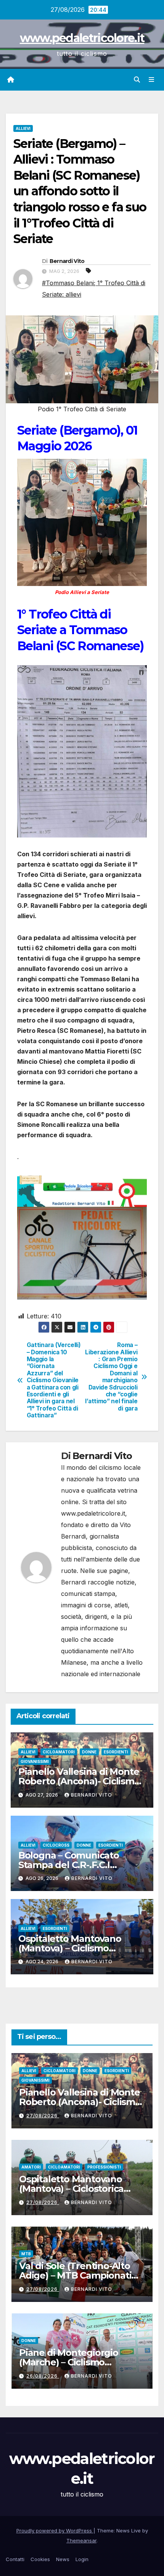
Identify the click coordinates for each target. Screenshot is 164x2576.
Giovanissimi (35, 1761)
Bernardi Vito (67, 261)
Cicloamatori (59, 1752)
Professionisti (104, 2167)
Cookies (40, 2559)
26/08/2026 (43, 2376)
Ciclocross (56, 1845)
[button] (137, 80)
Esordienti (116, 1752)
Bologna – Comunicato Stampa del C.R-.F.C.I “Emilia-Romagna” (69, 1865)
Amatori (31, 2167)
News (63, 2559)
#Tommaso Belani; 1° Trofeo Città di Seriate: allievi (94, 289)
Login (82, 2559)
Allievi (23, 128)
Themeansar (81, 2540)
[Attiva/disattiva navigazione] (152, 80)
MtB (26, 2254)
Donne (89, 1752)
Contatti (15, 2559)
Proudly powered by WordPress (55, 2531)
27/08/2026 (43, 2116)
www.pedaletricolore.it (82, 38)
